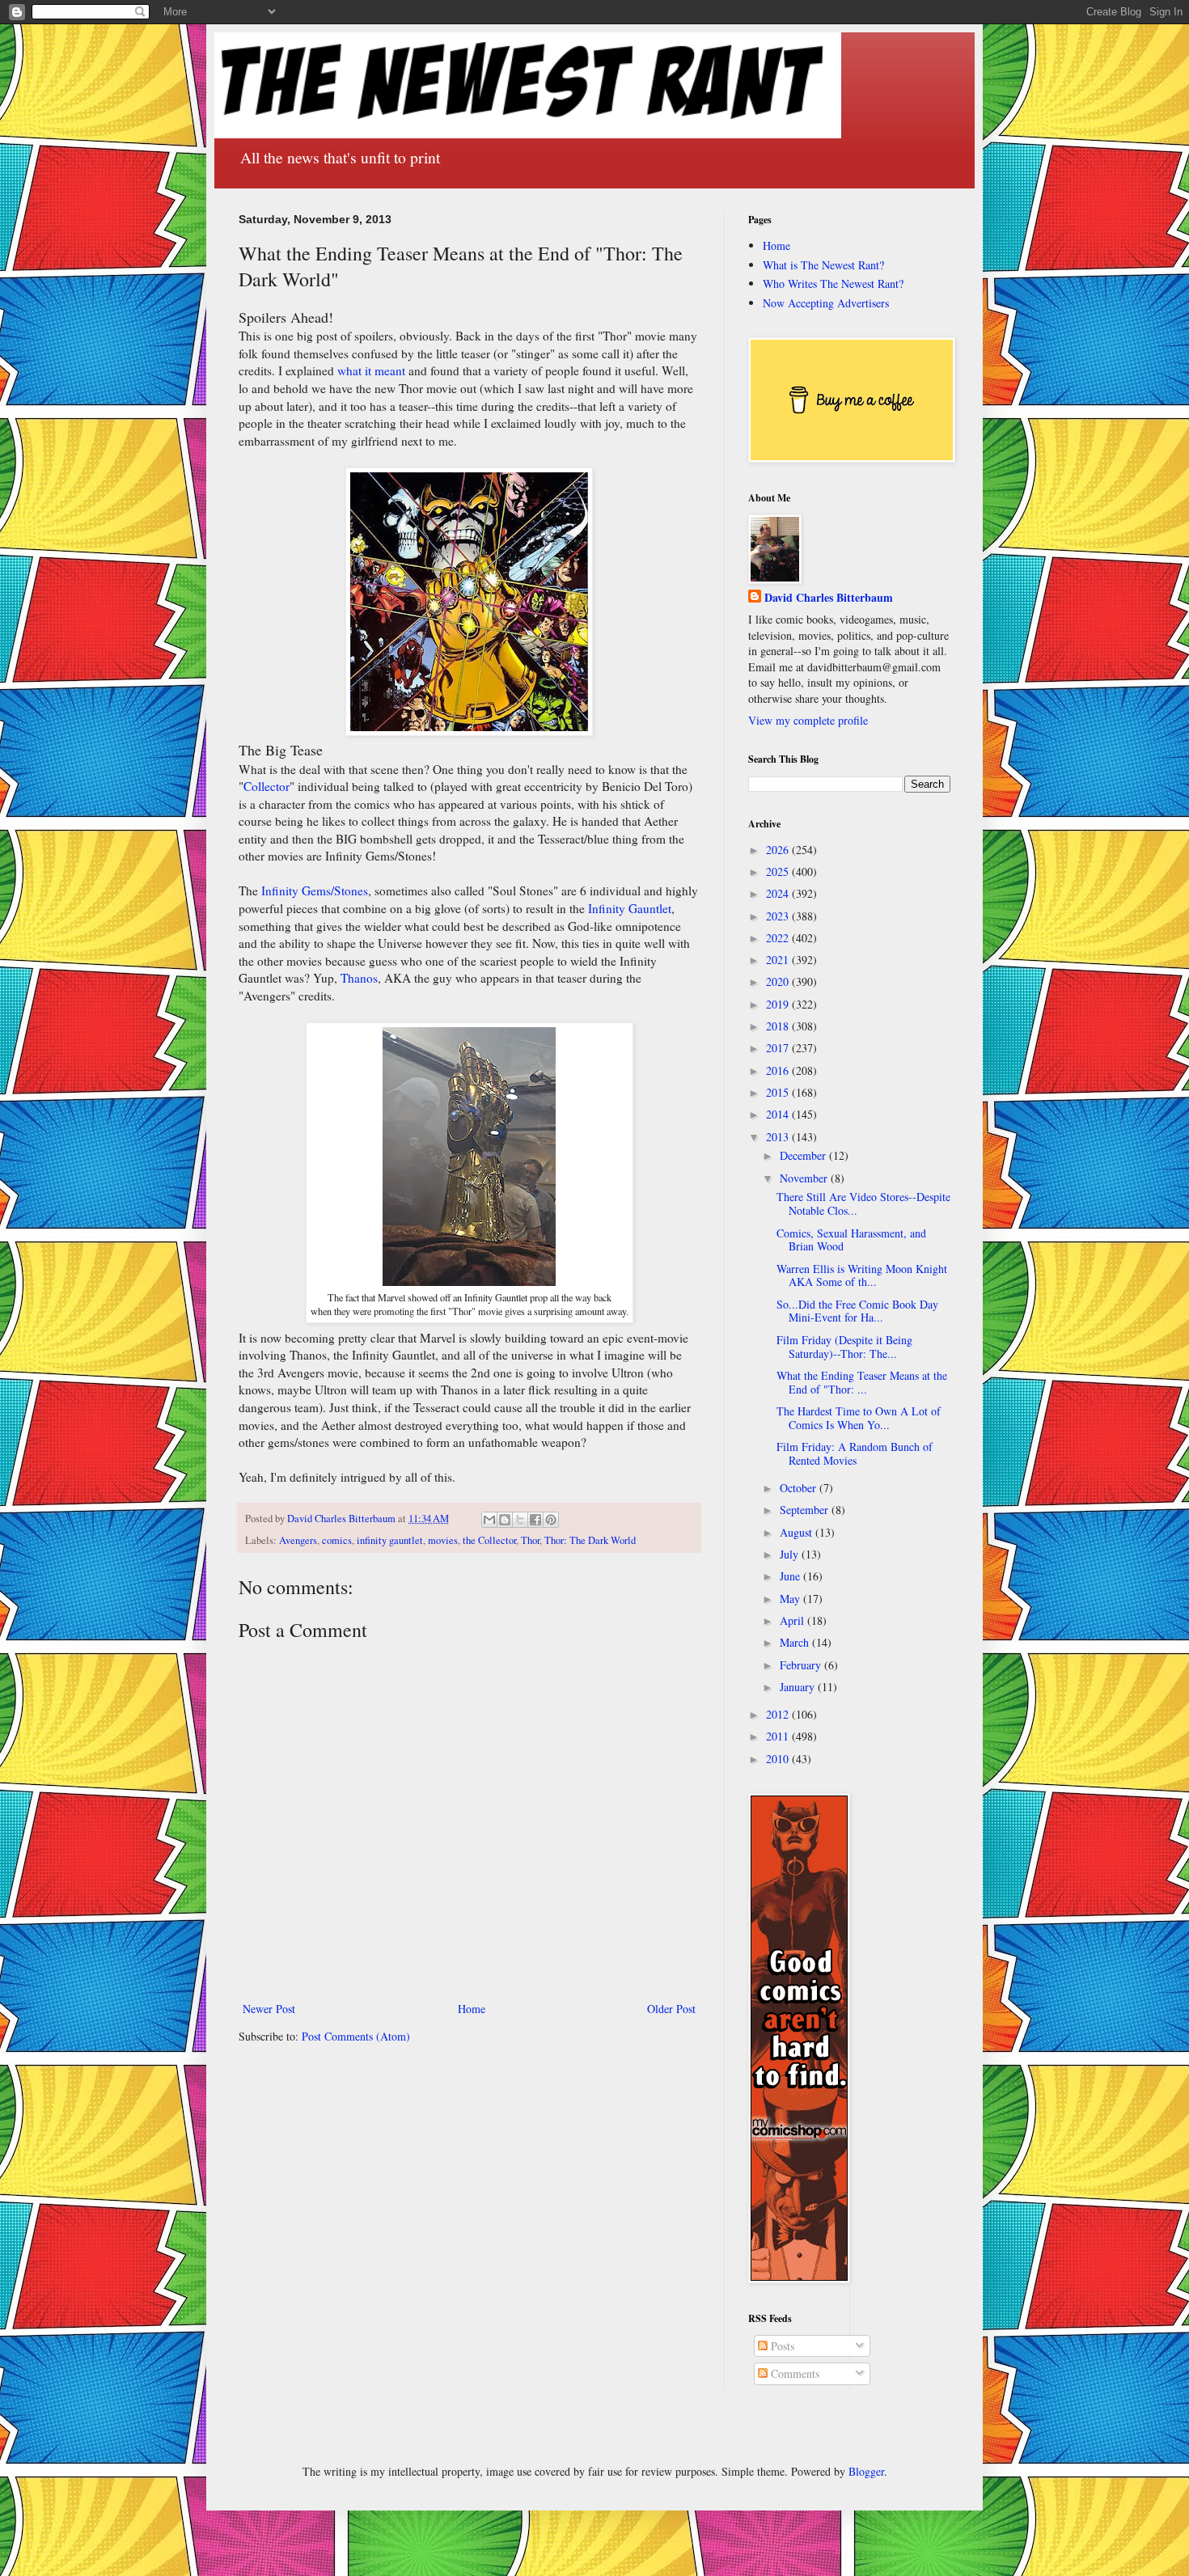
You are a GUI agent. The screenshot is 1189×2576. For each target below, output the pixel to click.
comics (337, 1540)
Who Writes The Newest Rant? (833, 283)
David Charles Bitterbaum (829, 598)
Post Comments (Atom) (356, 2036)
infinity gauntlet (390, 1540)
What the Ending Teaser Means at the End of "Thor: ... (862, 1382)
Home (472, 2009)
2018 (779, 1026)
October (800, 1488)
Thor (530, 1540)
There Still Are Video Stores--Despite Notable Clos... (863, 1203)
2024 (779, 893)
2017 (779, 1048)
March (796, 1642)
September (806, 1510)
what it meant (371, 370)
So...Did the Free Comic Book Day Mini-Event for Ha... (857, 1311)
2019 (779, 1004)
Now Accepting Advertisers (826, 303)
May (791, 1599)
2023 (779, 916)
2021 (779, 960)
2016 (779, 1070)
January (799, 1687)
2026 (779, 850)
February (802, 1665)
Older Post (671, 2009)
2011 (779, 1736)
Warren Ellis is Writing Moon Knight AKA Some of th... (862, 1275)
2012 (779, 1714)
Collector (267, 786)
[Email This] (489, 1520)
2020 (779, 981)
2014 (779, 1114)
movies (443, 1540)
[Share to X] (520, 1520)
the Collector (489, 1540)
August (798, 1532)
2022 (779, 938)
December (804, 1155)
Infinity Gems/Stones (315, 890)
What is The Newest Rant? (823, 265)
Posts (781, 2346)
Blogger (866, 2471)
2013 (779, 1137)
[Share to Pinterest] (551, 1520)
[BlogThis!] (505, 1520)
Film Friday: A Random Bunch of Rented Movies (855, 1453)
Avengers (298, 1540)
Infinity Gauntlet (630, 908)
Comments (793, 2373)
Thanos (359, 978)
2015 (779, 1092)
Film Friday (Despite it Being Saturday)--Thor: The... (844, 1347)
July (791, 1554)
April (793, 1620)
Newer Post (269, 2009)
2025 (779, 871)
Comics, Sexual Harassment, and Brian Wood (851, 1240)
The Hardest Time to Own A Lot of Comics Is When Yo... (859, 1418)
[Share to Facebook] (535, 1520)
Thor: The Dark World (590, 1540)
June (791, 1576)
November (805, 1178)
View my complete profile (808, 720)
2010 (779, 1759)
